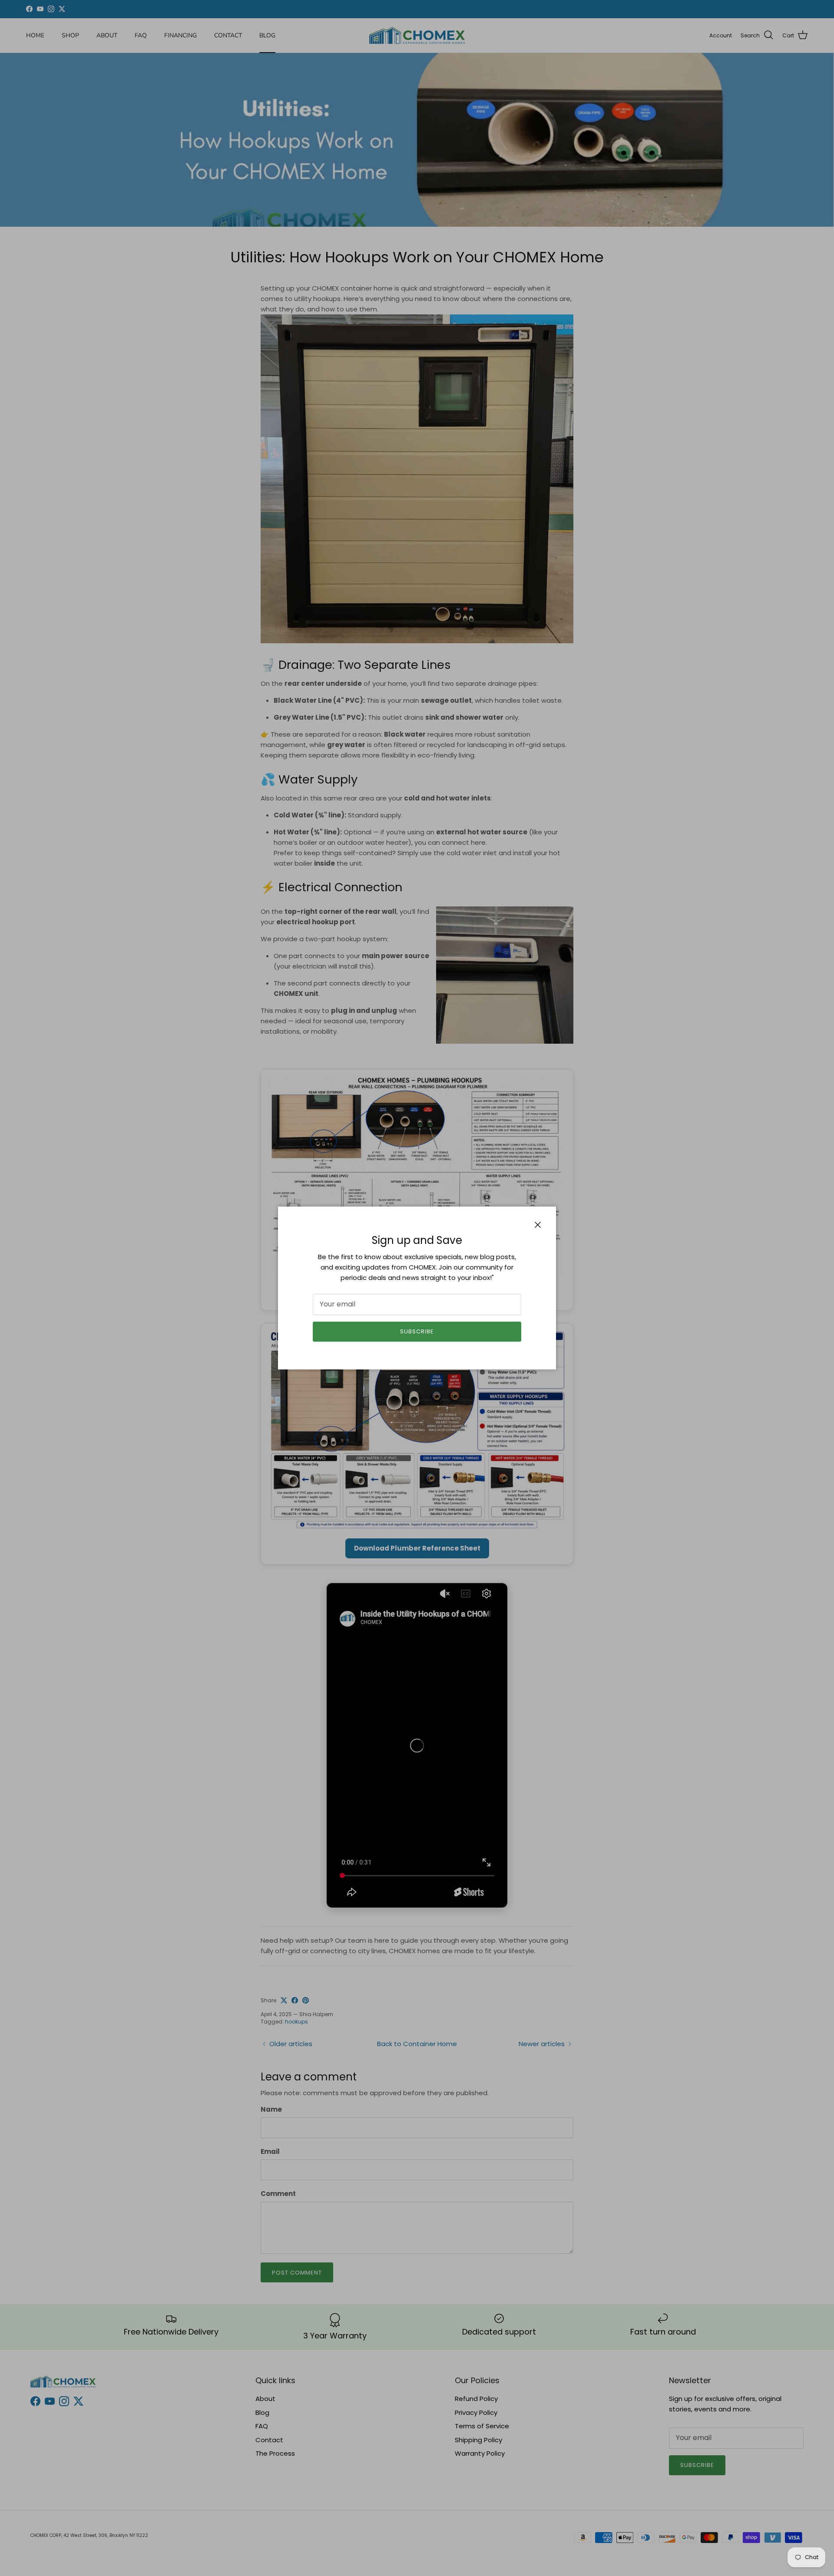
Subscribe (417, 1331)
